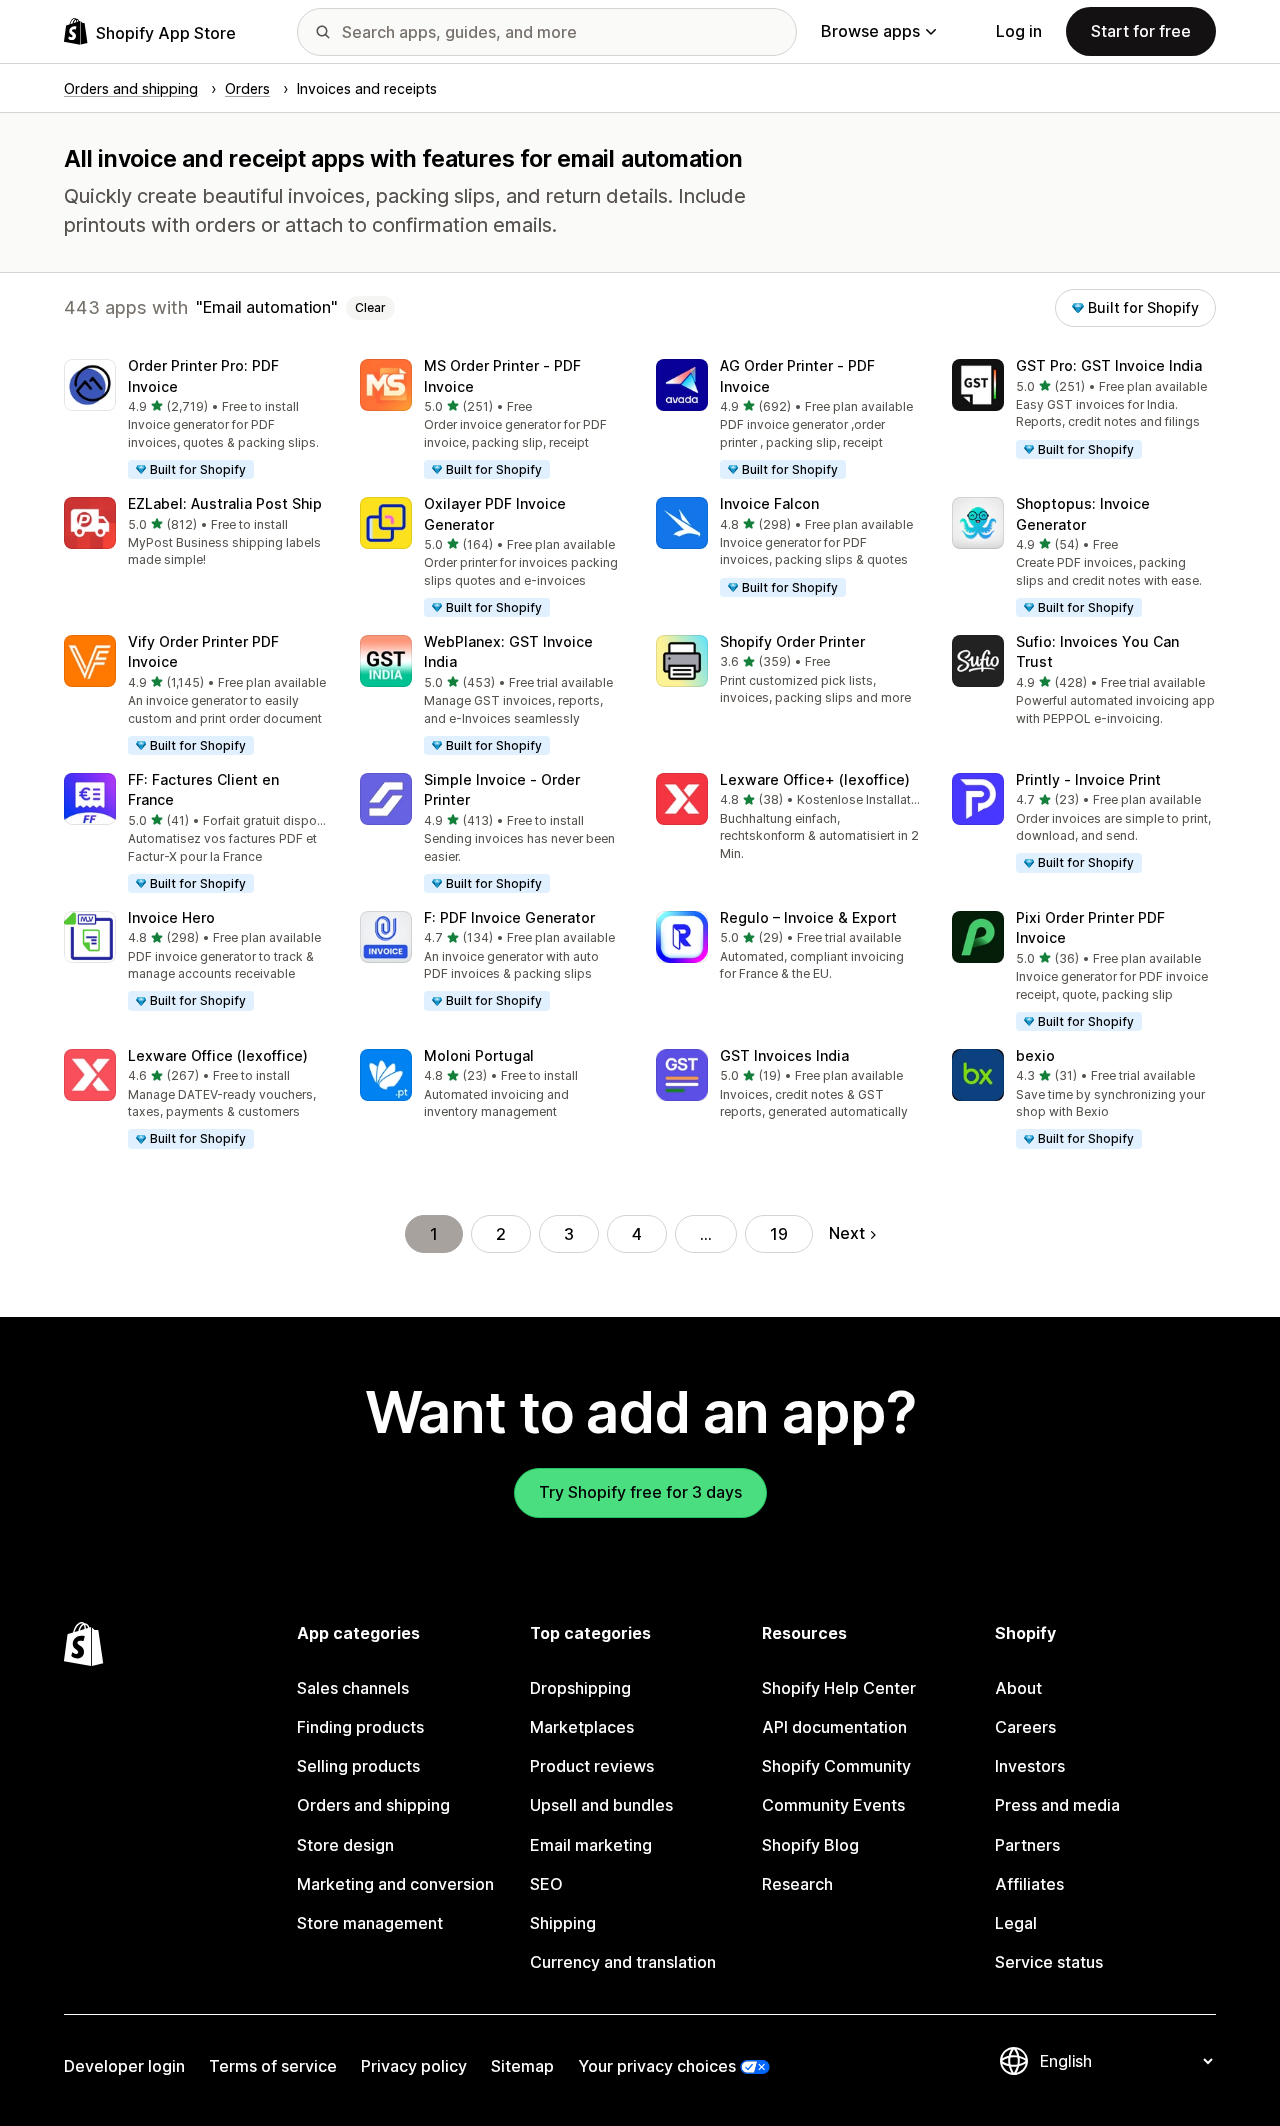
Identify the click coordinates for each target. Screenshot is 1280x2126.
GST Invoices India (784, 1055)
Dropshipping (580, 1688)
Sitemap (522, 2066)
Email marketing (591, 1845)
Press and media (1057, 1805)
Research (797, 1884)
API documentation (834, 1727)
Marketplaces (582, 1727)
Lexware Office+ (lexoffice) (815, 779)
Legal (1016, 1923)
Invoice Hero (171, 917)
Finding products (360, 1727)
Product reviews (592, 1766)
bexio (1035, 1055)
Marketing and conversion (395, 1884)
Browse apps (870, 31)
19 (779, 1234)
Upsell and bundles (601, 1805)
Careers (1025, 1727)
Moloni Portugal (479, 1055)
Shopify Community (836, 1766)
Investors (1030, 1766)
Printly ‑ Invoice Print (1088, 779)
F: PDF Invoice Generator (509, 917)
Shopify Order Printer (792, 641)
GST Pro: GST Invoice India (1109, 365)
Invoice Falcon (769, 503)
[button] (196, 420)
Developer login (124, 2066)
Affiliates (1029, 1884)
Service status (1049, 1962)
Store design (345, 1845)
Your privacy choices (657, 2066)
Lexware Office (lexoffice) (218, 1055)
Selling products (358, 1766)
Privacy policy (414, 2066)
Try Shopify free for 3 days (640, 1492)
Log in (1019, 31)
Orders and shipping (373, 1805)
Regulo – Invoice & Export (808, 917)
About (1018, 1688)
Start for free (1141, 31)
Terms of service (273, 2066)
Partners (1027, 1845)
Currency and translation (623, 1962)
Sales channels (353, 1688)
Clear (370, 307)
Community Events (833, 1805)
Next (847, 1233)
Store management (370, 1923)
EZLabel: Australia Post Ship (225, 503)
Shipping (563, 1923)
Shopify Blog (810, 1845)
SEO (546, 1884)
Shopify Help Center (839, 1688)
